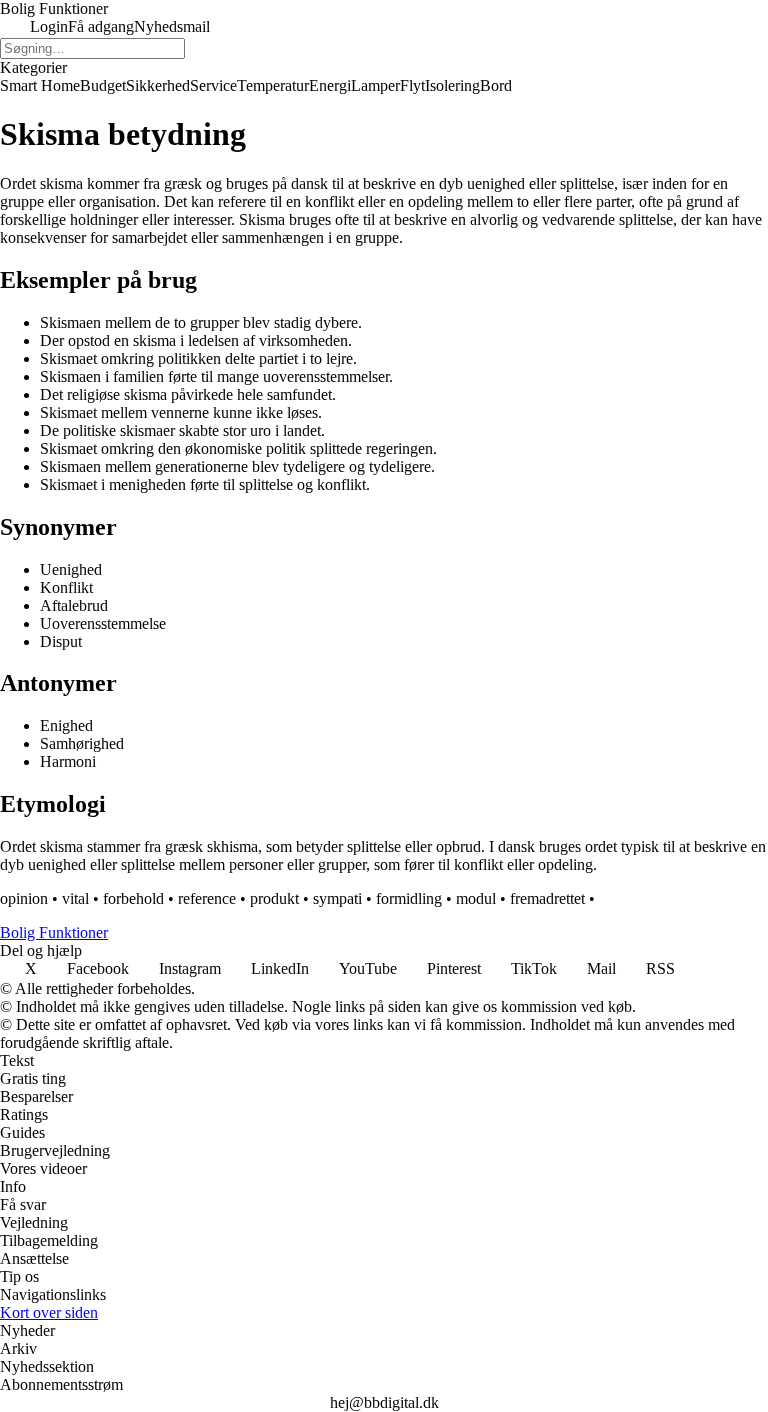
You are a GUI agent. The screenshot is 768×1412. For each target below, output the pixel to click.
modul (476, 898)
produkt (274, 898)
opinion (24, 898)
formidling (409, 898)
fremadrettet (547, 898)
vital (75, 898)
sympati (337, 898)
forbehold (133, 898)
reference (207, 898)
